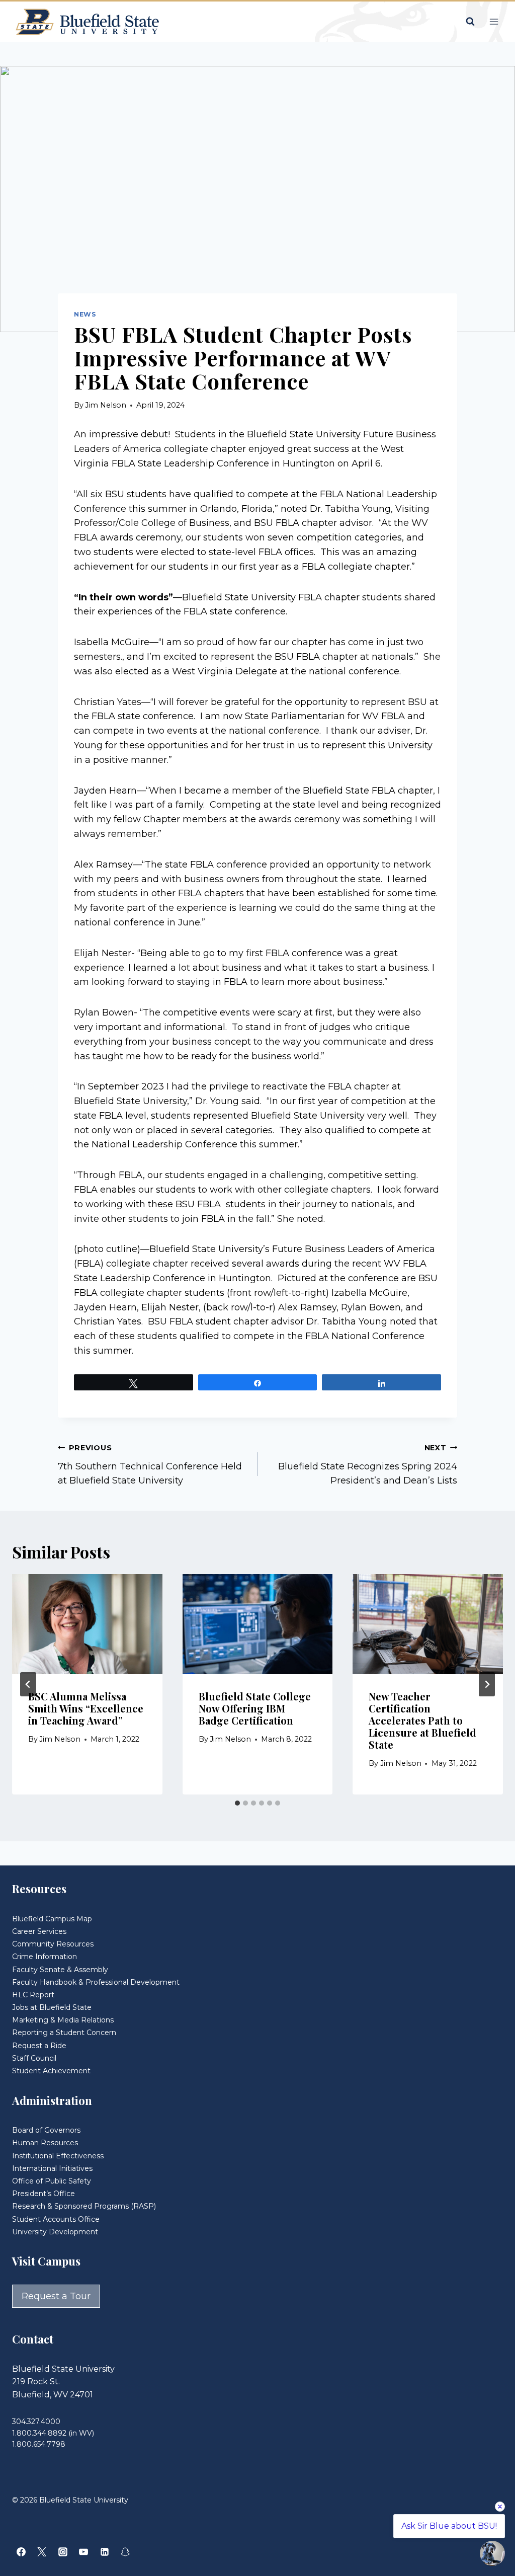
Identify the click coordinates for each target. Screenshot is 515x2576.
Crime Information (45, 1957)
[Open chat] (492, 2553)
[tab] (237, 1803)
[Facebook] (21, 2552)
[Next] (487, 1684)
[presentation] (87, 1624)
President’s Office (44, 2194)
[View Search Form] (470, 22)
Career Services (39, 1931)
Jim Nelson (106, 405)
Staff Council (34, 2058)
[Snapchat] (125, 2552)
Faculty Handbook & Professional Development (96, 1982)
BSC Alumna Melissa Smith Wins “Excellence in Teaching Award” (86, 1708)
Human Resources (45, 2143)
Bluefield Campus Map (52, 1919)
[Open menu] (494, 21)
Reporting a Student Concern (64, 2033)
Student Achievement (51, 2071)
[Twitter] (42, 2552)
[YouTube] (83, 2552)
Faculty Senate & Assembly (60, 1970)
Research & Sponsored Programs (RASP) (84, 2206)
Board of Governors (46, 2130)
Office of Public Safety (52, 2181)
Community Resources (53, 1944)
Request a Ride (39, 2046)
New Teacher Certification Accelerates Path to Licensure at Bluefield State (422, 1720)
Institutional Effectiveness (58, 2156)
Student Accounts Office (56, 2219)
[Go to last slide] (28, 1684)
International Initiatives (52, 2168)
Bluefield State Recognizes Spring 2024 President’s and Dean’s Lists (368, 1465)
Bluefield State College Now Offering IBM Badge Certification (255, 1708)
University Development (55, 2232)
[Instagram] (63, 2552)
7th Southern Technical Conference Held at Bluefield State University (150, 1465)
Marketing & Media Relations (63, 2020)
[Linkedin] (105, 2552)
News (85, 314)
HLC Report (33, 1995)
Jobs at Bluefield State (52, 2007)
